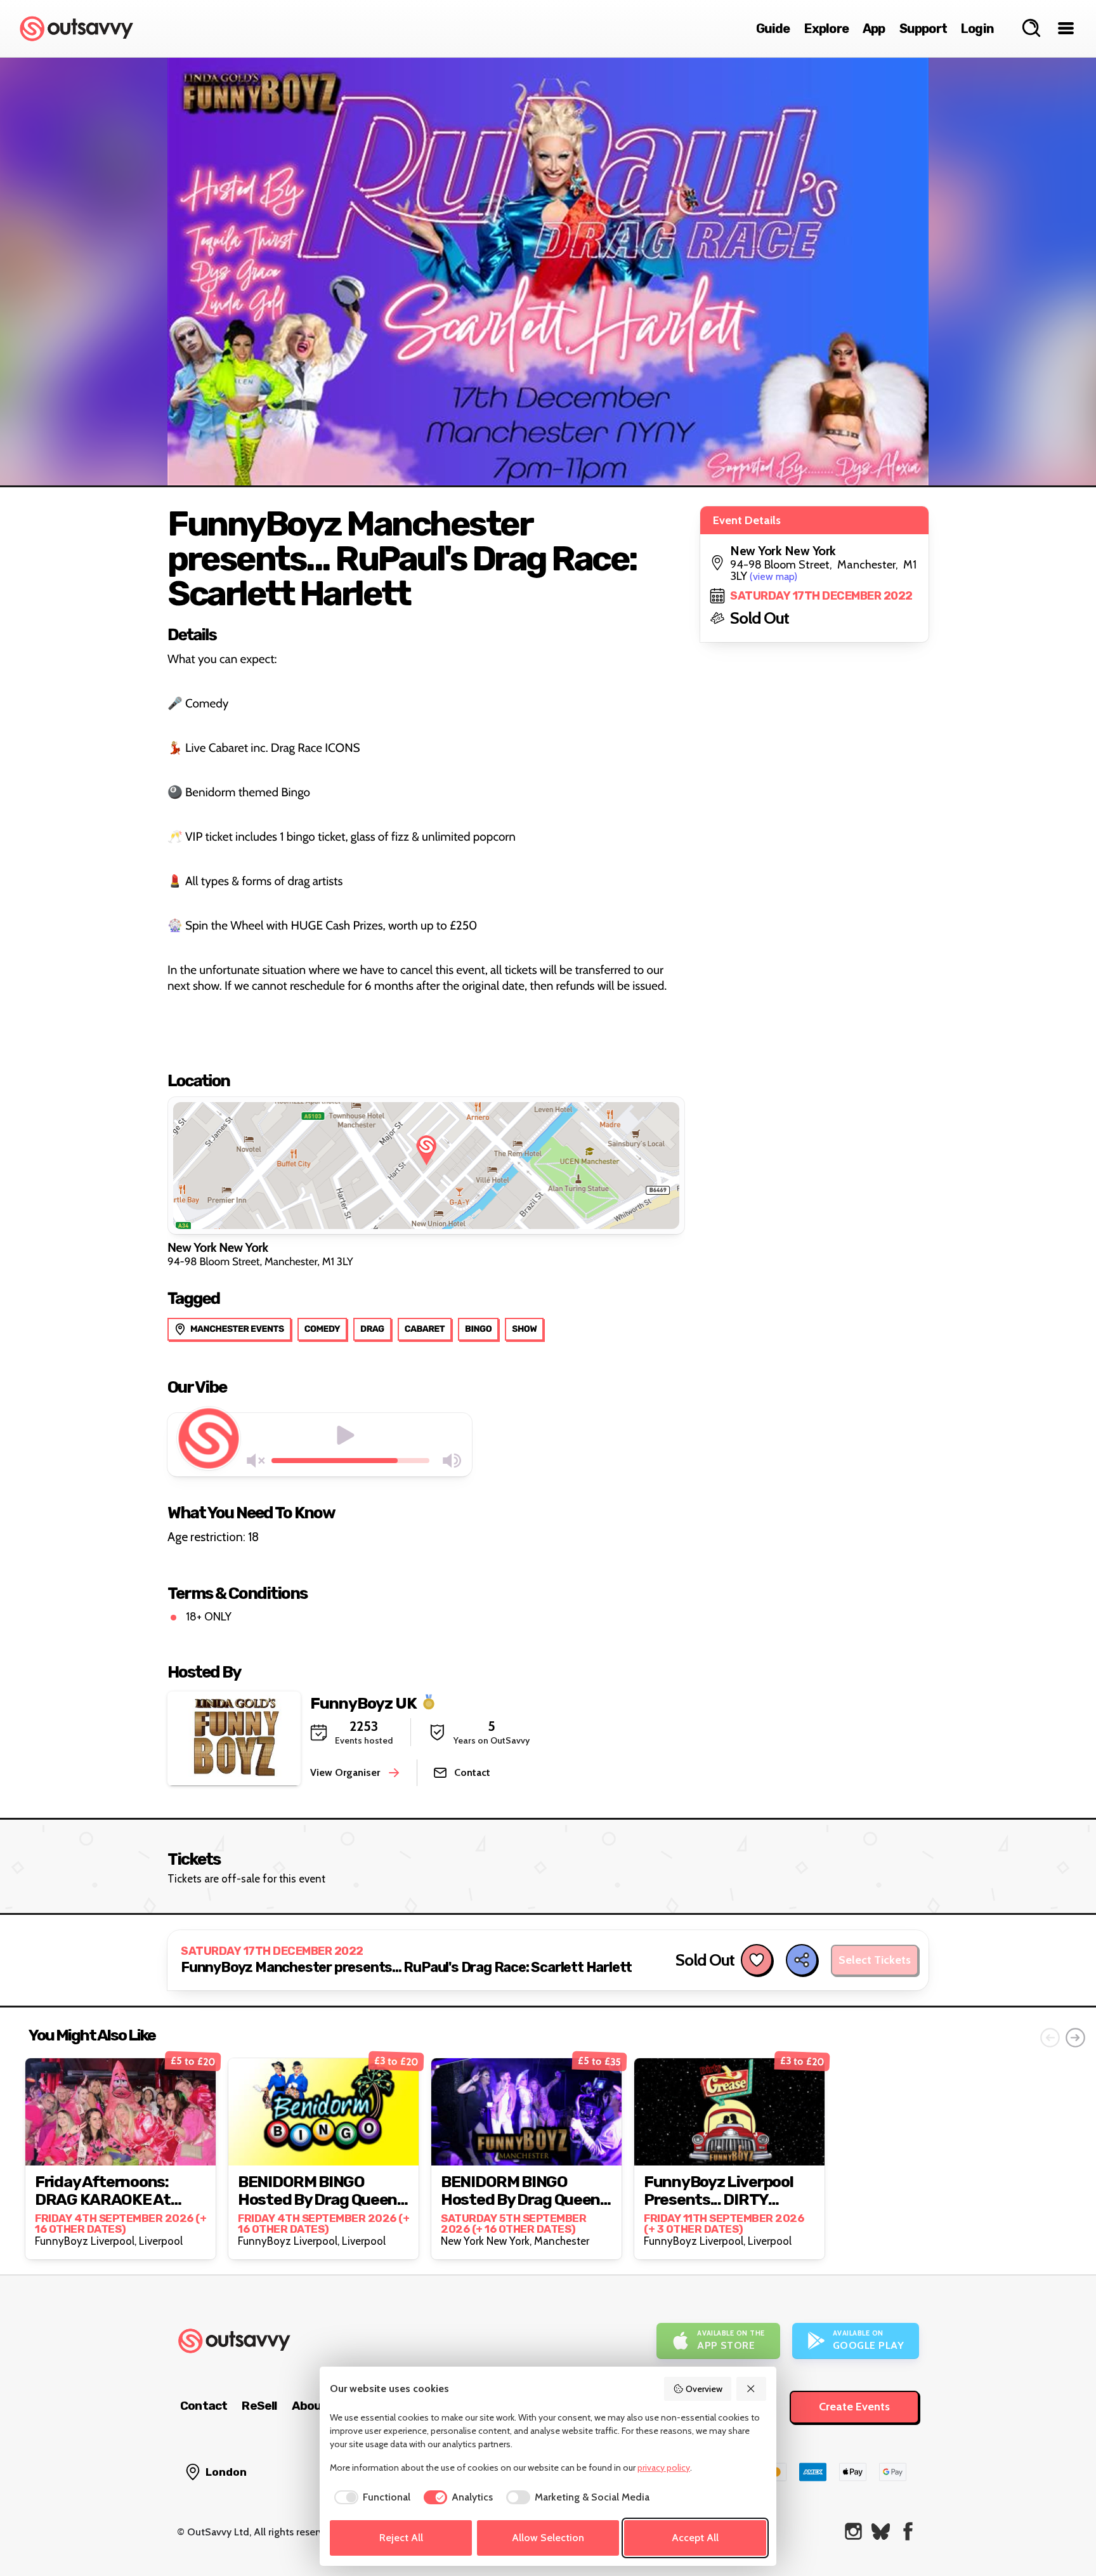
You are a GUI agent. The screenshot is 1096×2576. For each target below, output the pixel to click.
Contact (204, 2406)
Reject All (401, 2538)
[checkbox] (370, 2497)
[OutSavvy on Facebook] (908, 2531)
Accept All (695, 2538)
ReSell (259, 2406)
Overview (704, 2389)
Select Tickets (875, 1960)
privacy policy (664, 2468)
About (310, 2406)
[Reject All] (752, 2389)
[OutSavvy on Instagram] (853, 2531)
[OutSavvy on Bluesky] (881, 2531)
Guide (773, 29)
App (874, 29)
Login (977, 29)
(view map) (773, 576)
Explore (826, 29)
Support (923, 29)
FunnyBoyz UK (363, 1703)
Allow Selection (548, 2538)
